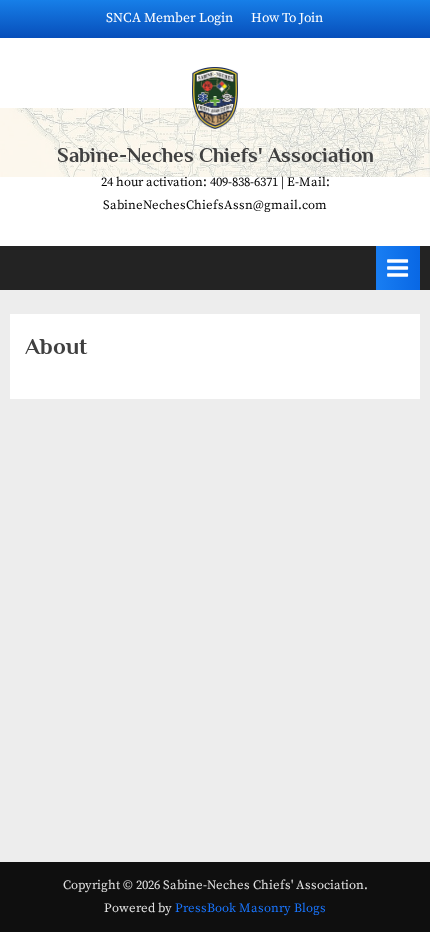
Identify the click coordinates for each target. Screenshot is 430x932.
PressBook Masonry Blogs (250, 908)
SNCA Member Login (169, 18)
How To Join (287, 18)
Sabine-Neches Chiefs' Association (215, 155)
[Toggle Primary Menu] (398, 267)
